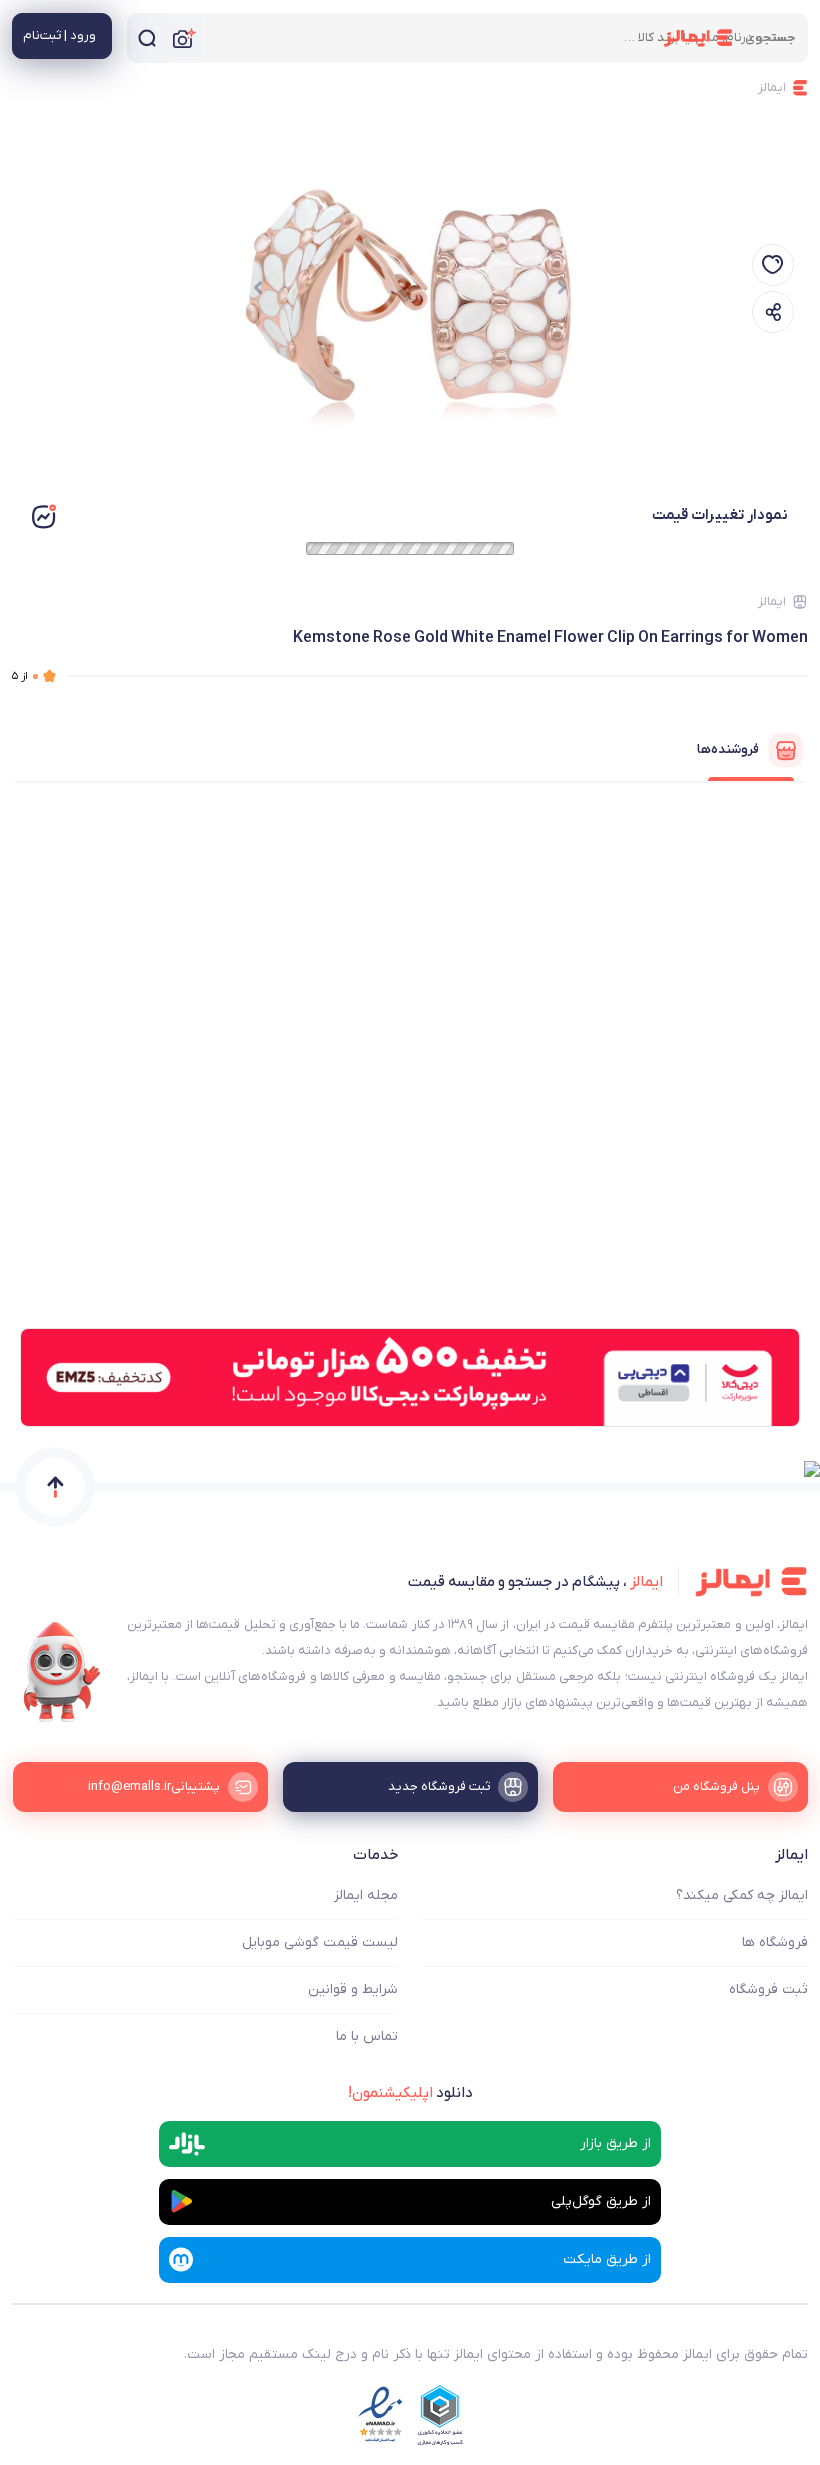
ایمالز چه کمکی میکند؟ (742, 1895)
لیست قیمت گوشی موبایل (320, 1942)
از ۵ (25, 675)
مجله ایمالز (366, 1895)
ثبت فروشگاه (768, 1989)
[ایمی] (62, 1672)
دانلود (410, 2093)
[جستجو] (147, 38)
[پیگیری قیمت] (773, 265)
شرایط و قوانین (353, 1989)
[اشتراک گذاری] (773, 312)
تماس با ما (367, 2036)
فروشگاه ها (775, 1942)
